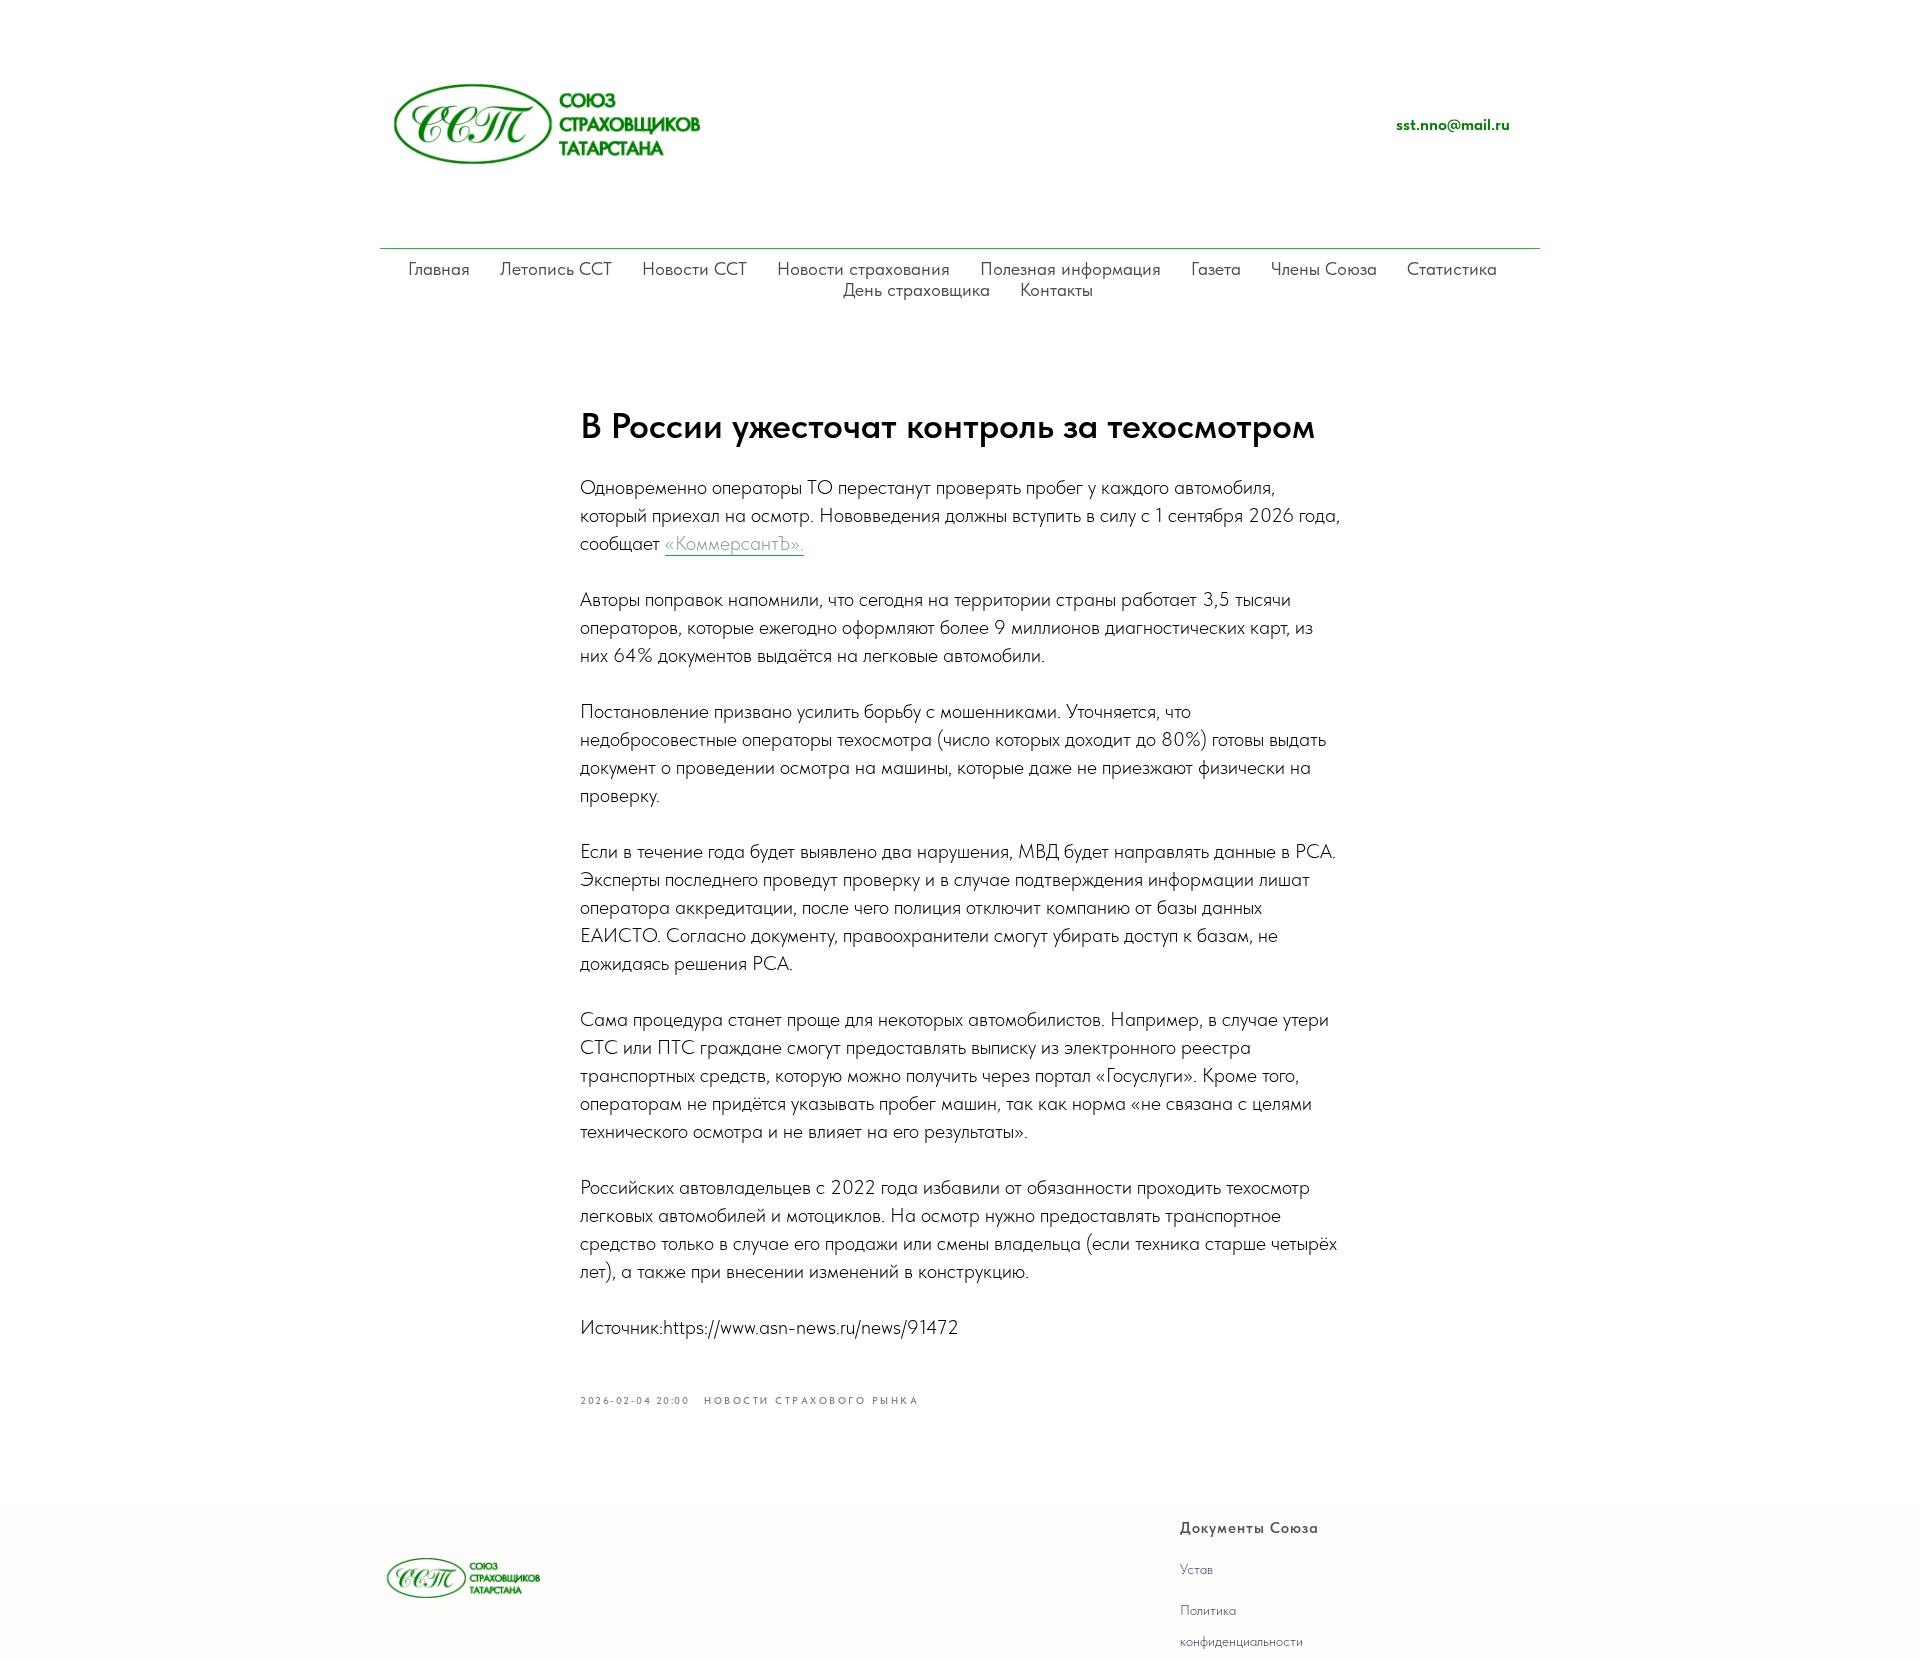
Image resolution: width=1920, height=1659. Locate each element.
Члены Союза (1324, 268)
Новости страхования (863, 268)
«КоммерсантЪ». (734, 543)
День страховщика (916, 289)
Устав (1196, 1569)
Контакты (1056, 289)
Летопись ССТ (556, 268)
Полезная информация (1070, 268)
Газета (1216, 268)
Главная (439, 268)
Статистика (1452, 268)
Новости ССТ (694, 268)
